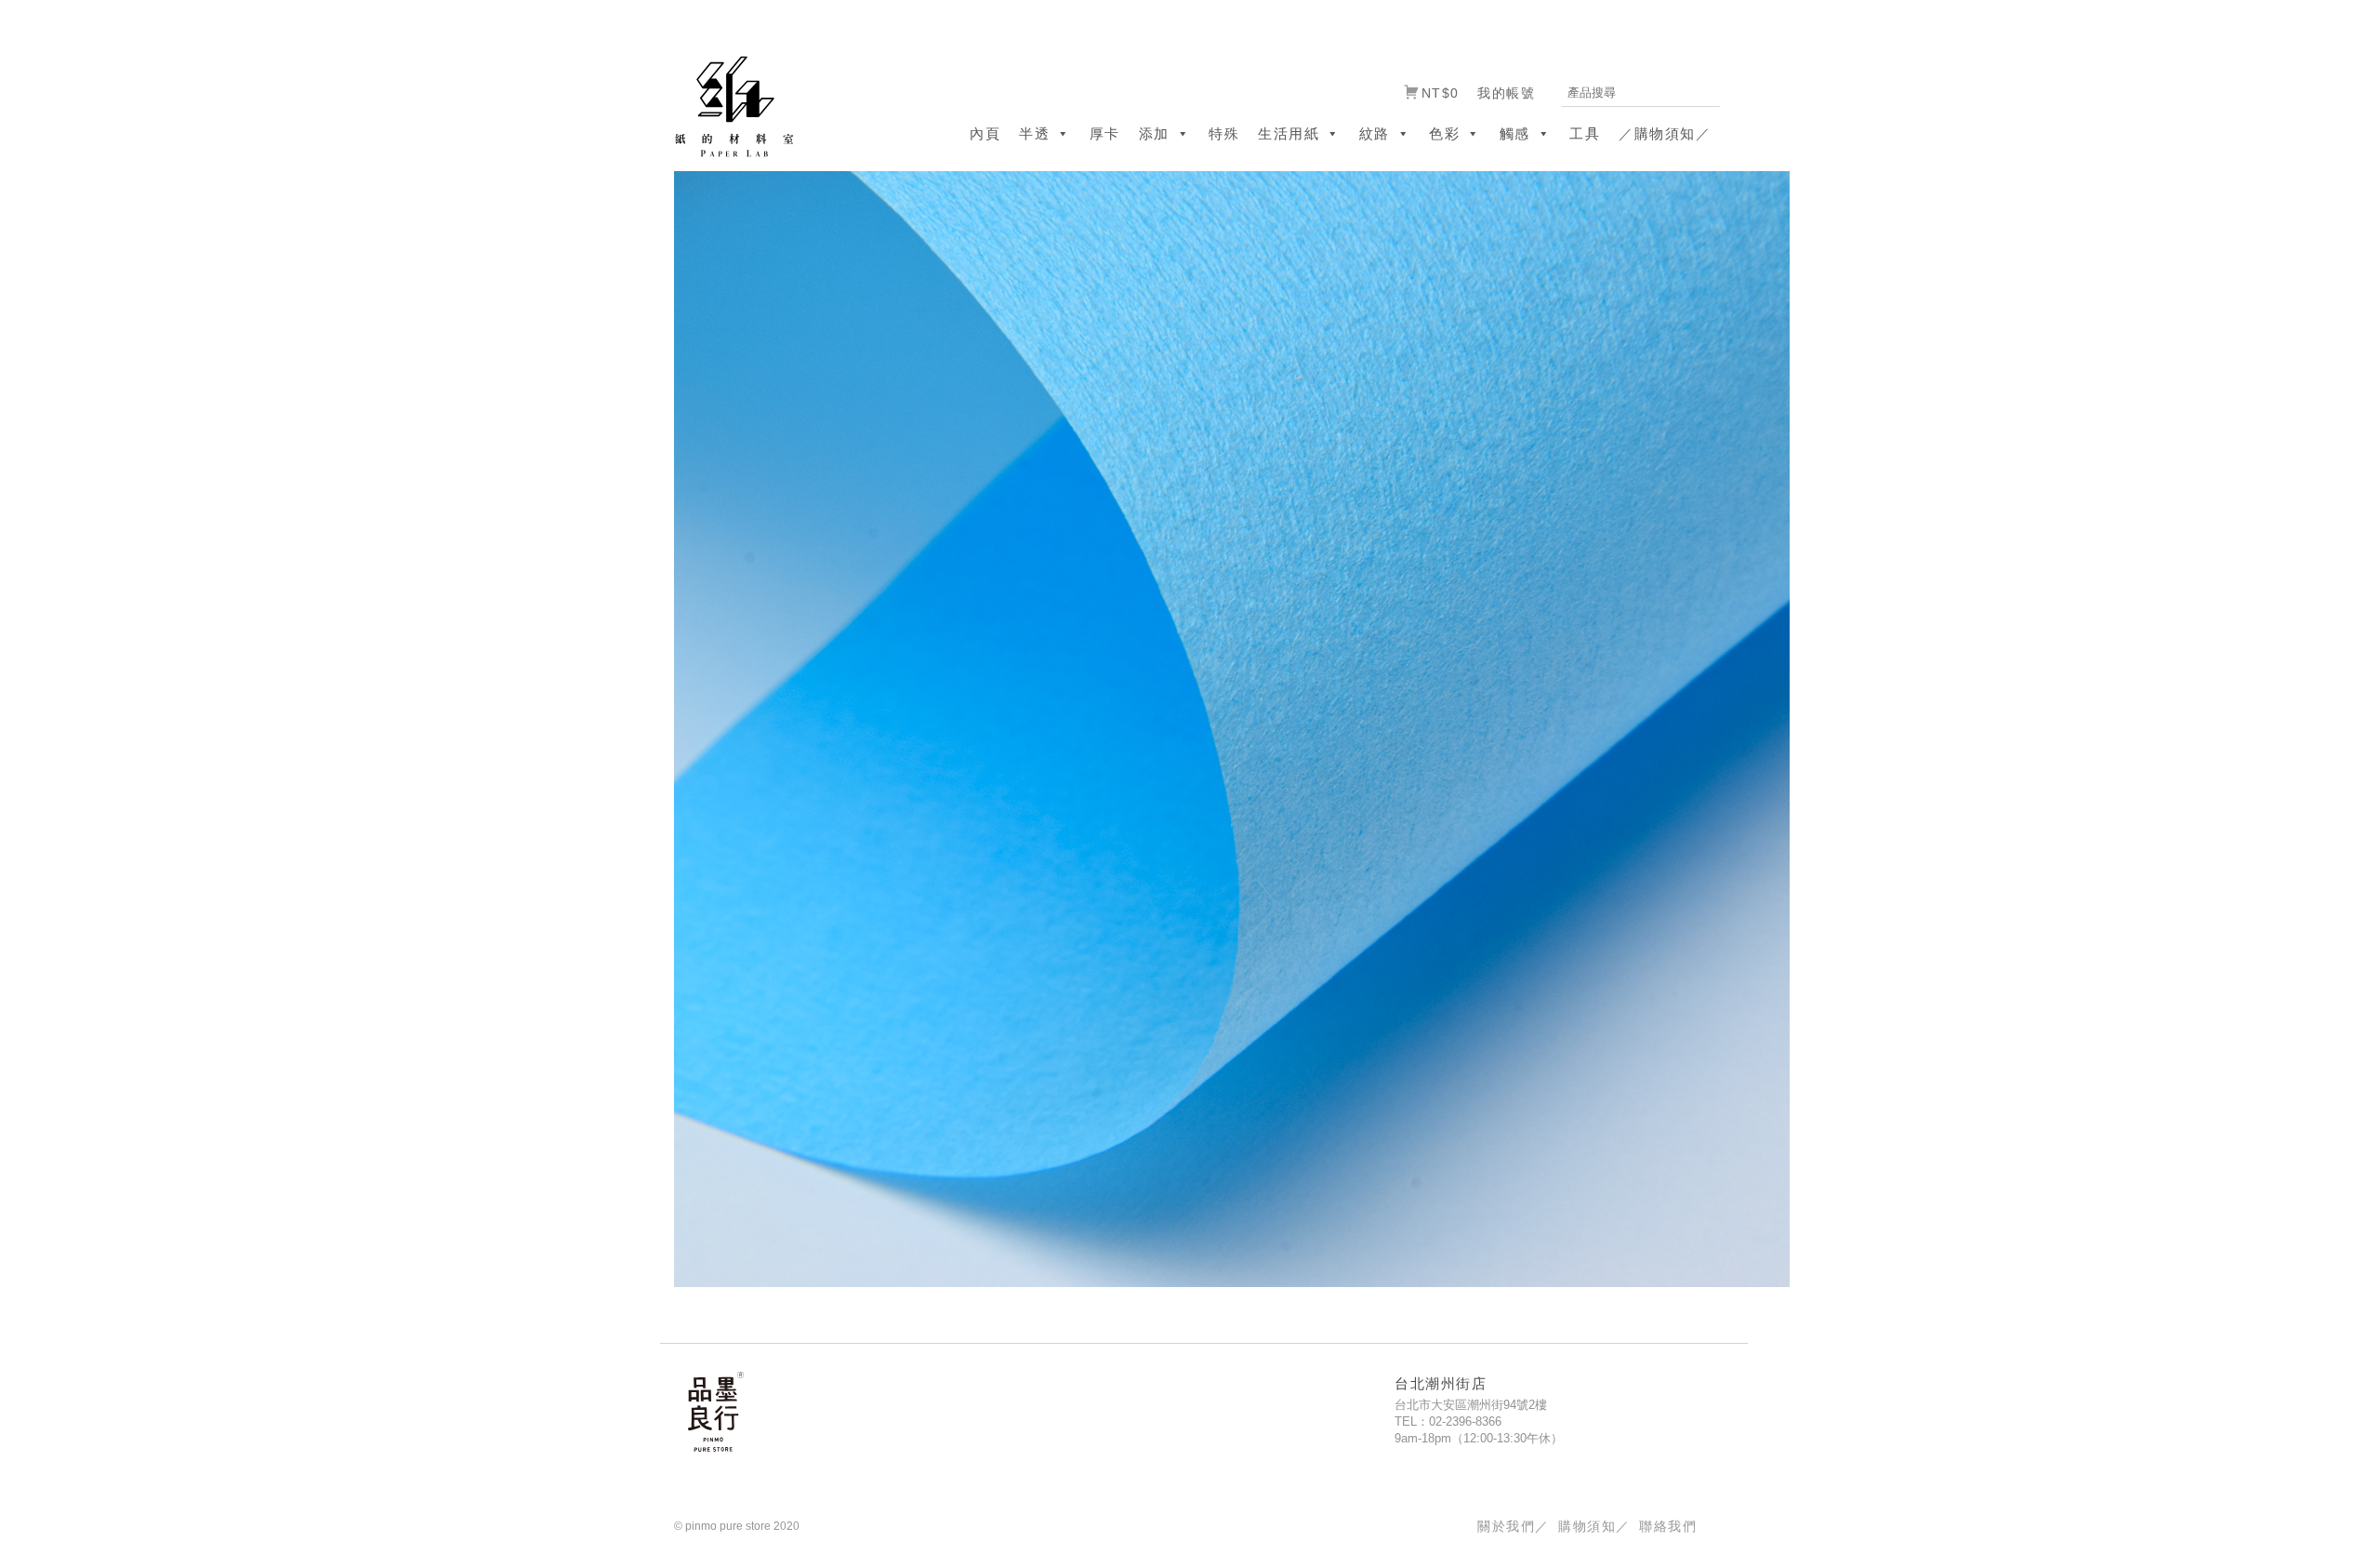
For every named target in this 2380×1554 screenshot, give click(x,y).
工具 (1585, 133)
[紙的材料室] (727, 106)
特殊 (1224, 133)
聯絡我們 (1668, 1526)
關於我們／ (1513, 1526)
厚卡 (1105, 133)
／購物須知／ (1665, 133)
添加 (1154, 133)
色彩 (1444, 133)
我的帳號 (1506, 93)
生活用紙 (1289, 133)
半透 (1034, 133)
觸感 (1515, 133)
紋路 (1375, 133)
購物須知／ (1594, 1526)
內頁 (985, 133)
